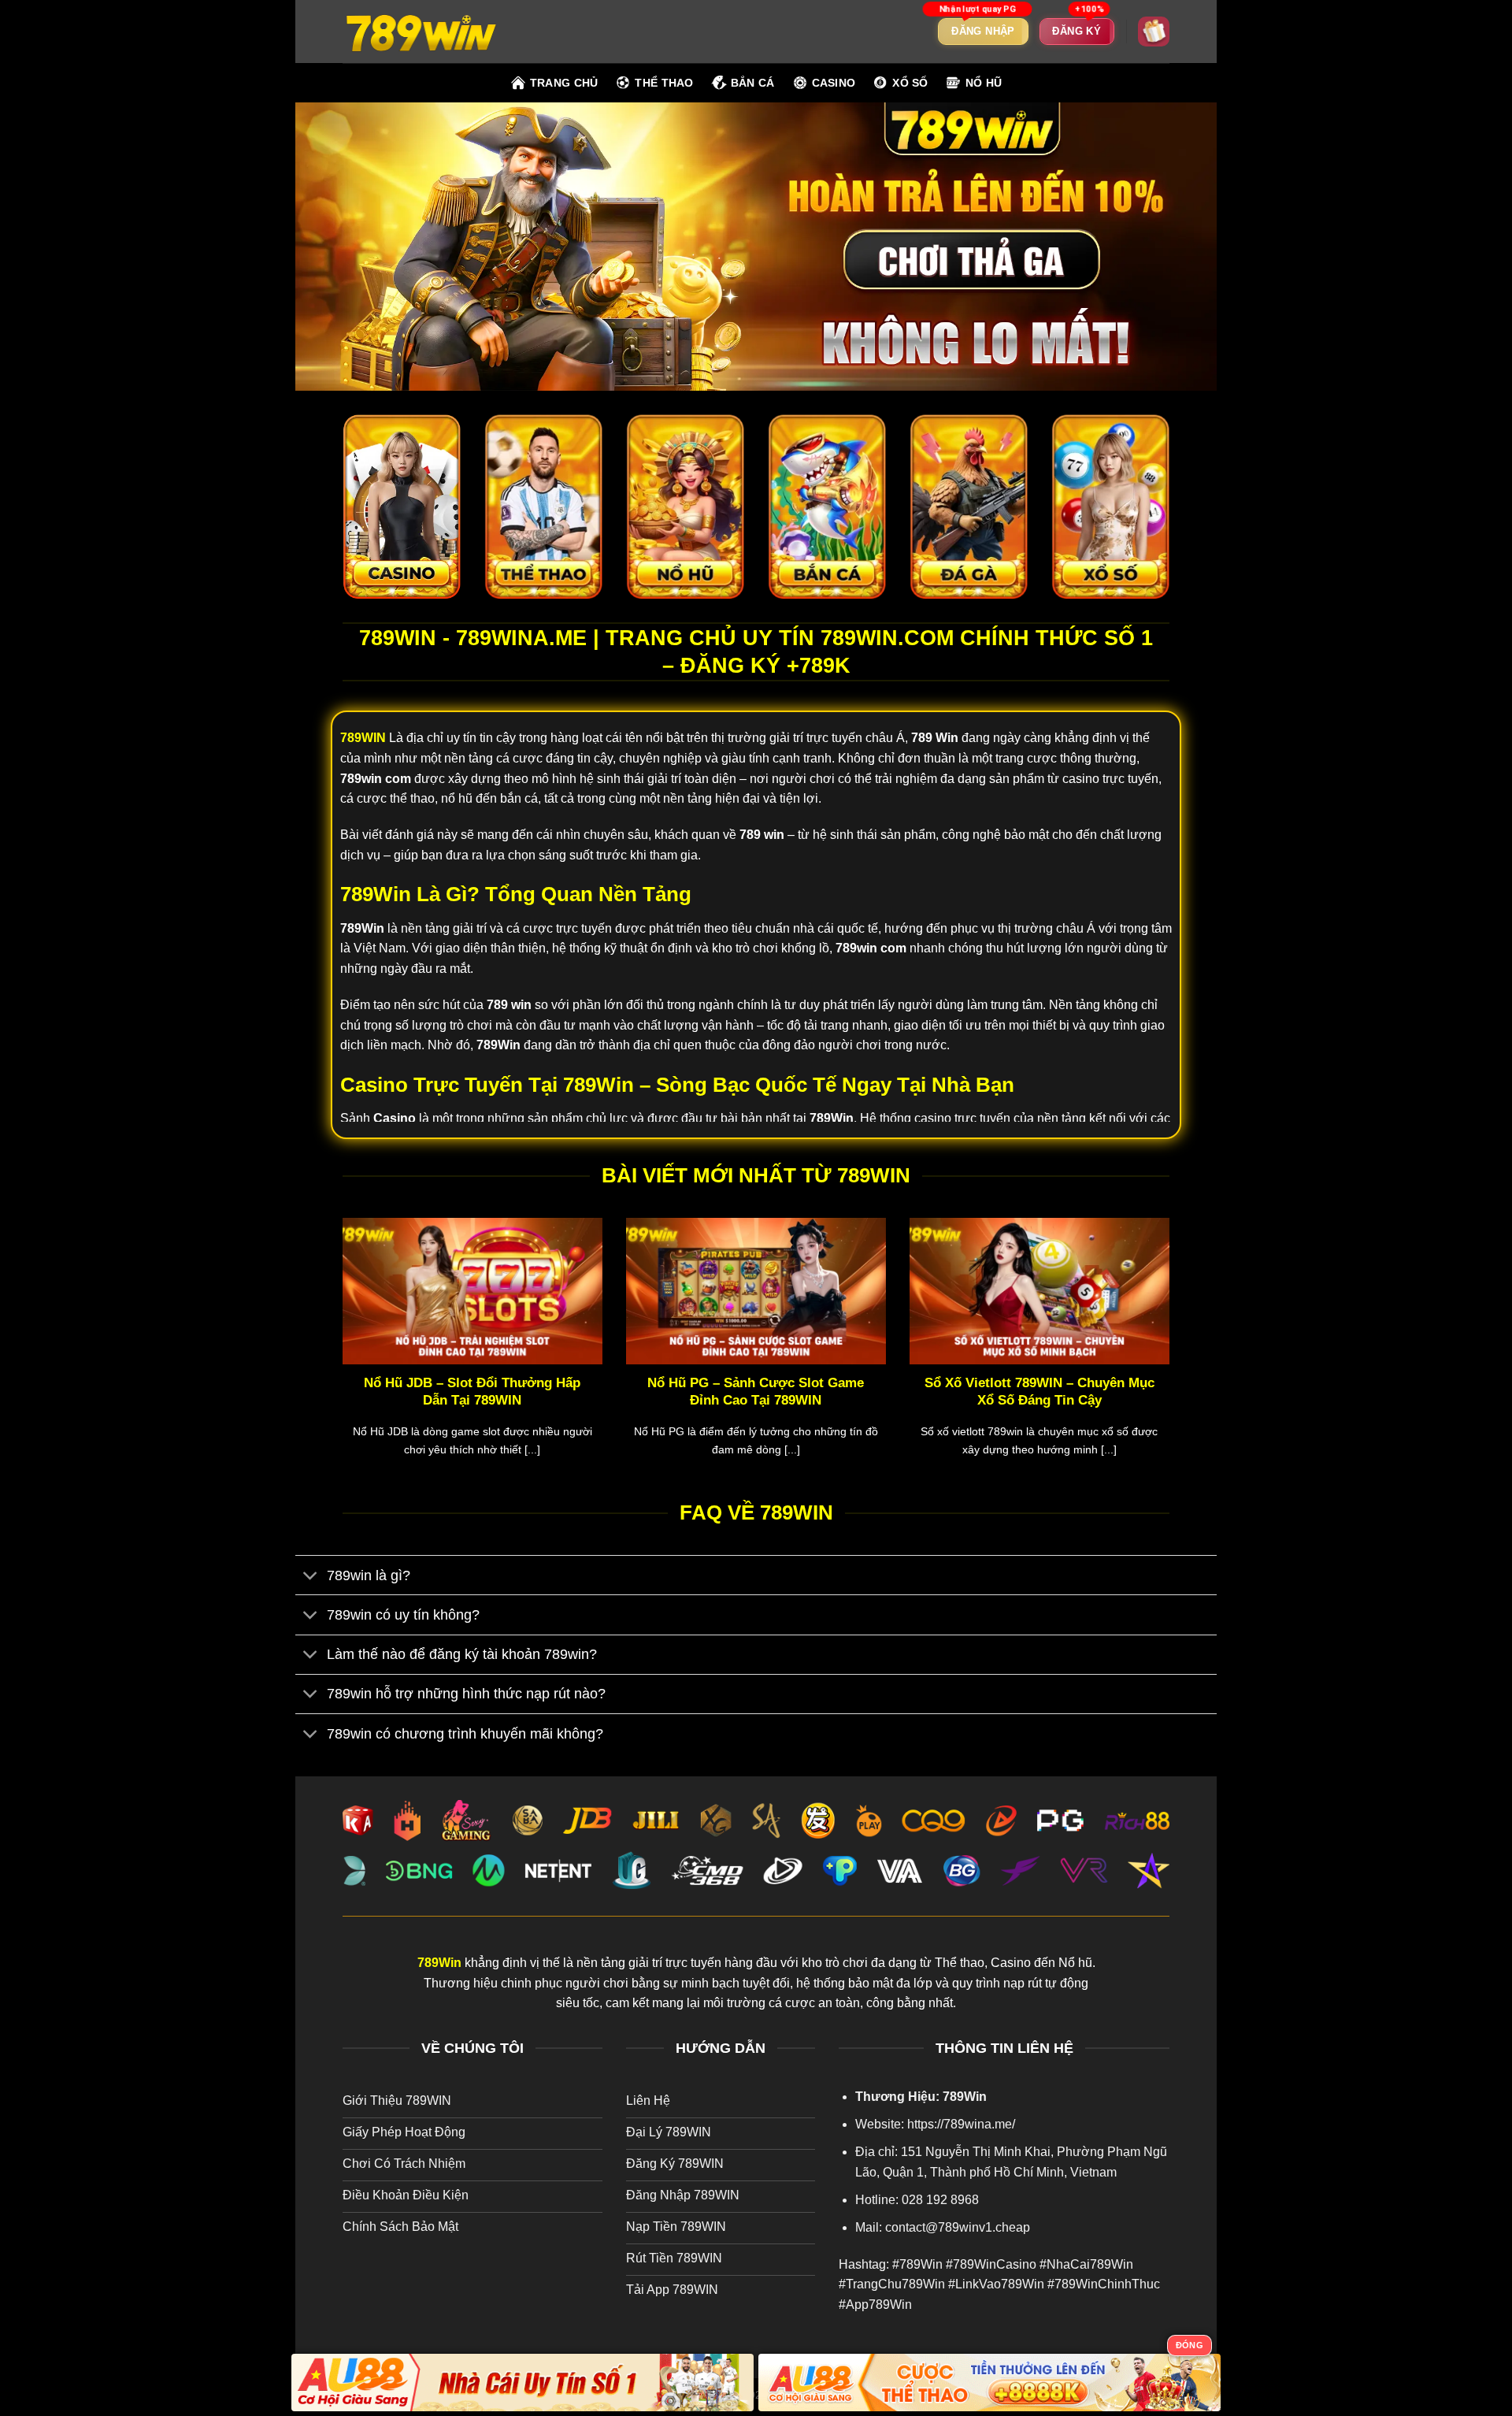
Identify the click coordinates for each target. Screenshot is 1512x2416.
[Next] (1173, 1357)
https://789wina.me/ (961, 2124)
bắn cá (753, 83)
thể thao (664, 83)
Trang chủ (564, 83)
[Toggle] (311, 1577)
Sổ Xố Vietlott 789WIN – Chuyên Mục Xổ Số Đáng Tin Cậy (1039, 1392)
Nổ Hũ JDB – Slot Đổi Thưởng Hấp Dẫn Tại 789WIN (472, 1392)
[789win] (421, 31)
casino (834, 83)
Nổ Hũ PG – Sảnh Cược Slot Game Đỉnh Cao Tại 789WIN (756, 1392)
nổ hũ (984, 83)
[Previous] (339, 1357)
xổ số (910, 83)
